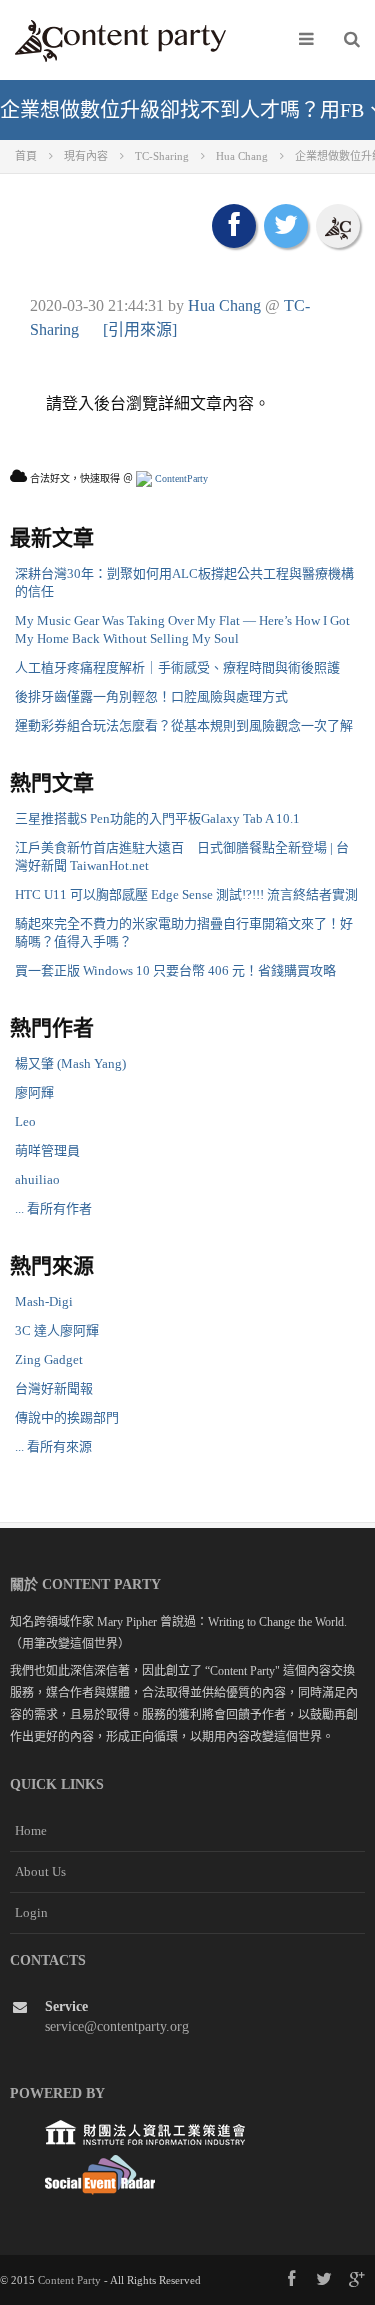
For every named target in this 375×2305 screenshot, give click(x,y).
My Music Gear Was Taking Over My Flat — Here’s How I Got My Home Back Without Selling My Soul (182, 629)
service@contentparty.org (117, 2026)
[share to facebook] (234, 226)
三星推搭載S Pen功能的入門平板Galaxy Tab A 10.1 (157, 818)
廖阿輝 (34, 1092)
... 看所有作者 (53, 1208)
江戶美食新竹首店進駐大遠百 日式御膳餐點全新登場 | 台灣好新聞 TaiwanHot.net (182, 856)
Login (31, 1912)
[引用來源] (140, 329)
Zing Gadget (49, 1359)
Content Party (69, 2280)
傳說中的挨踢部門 (67, 1417)
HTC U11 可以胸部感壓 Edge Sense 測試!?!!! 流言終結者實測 (186, 894)
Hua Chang (224, 305)
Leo (25, 1121)
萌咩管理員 (47, 1150)
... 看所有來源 (53, 1446)
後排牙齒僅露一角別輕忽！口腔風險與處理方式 (151, 696)
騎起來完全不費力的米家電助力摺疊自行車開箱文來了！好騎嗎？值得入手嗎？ (184, 932)
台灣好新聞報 (54, 1388)
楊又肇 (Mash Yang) (70, 1063)
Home (31, 1830)
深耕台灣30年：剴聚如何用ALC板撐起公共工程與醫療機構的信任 (184, 582)
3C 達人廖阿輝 (57, 1330)
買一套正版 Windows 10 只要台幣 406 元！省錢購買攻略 (175, 970)
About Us (40, 1871)
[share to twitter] (286, 226)
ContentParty (180, 478)
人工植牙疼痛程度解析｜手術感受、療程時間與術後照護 (177, 667)
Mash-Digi (44, 1301)
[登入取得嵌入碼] (338, 226)
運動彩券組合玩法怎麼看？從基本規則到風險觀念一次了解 (184, 725)
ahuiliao (37, 1179)
